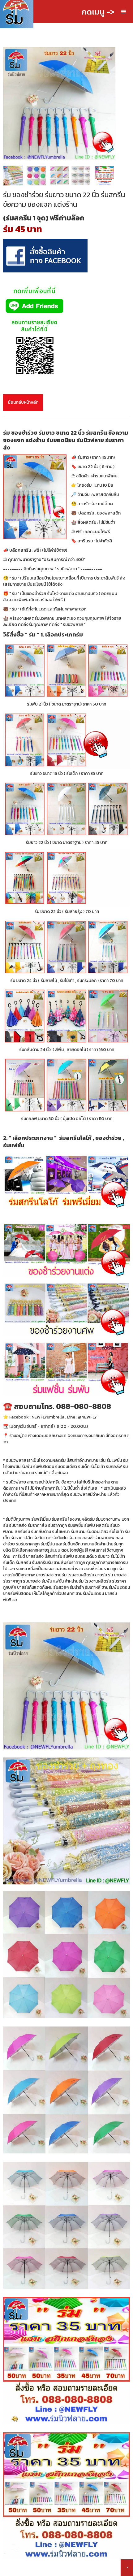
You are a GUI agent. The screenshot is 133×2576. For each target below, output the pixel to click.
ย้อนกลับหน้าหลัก (23, 402)
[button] (124, 12)
